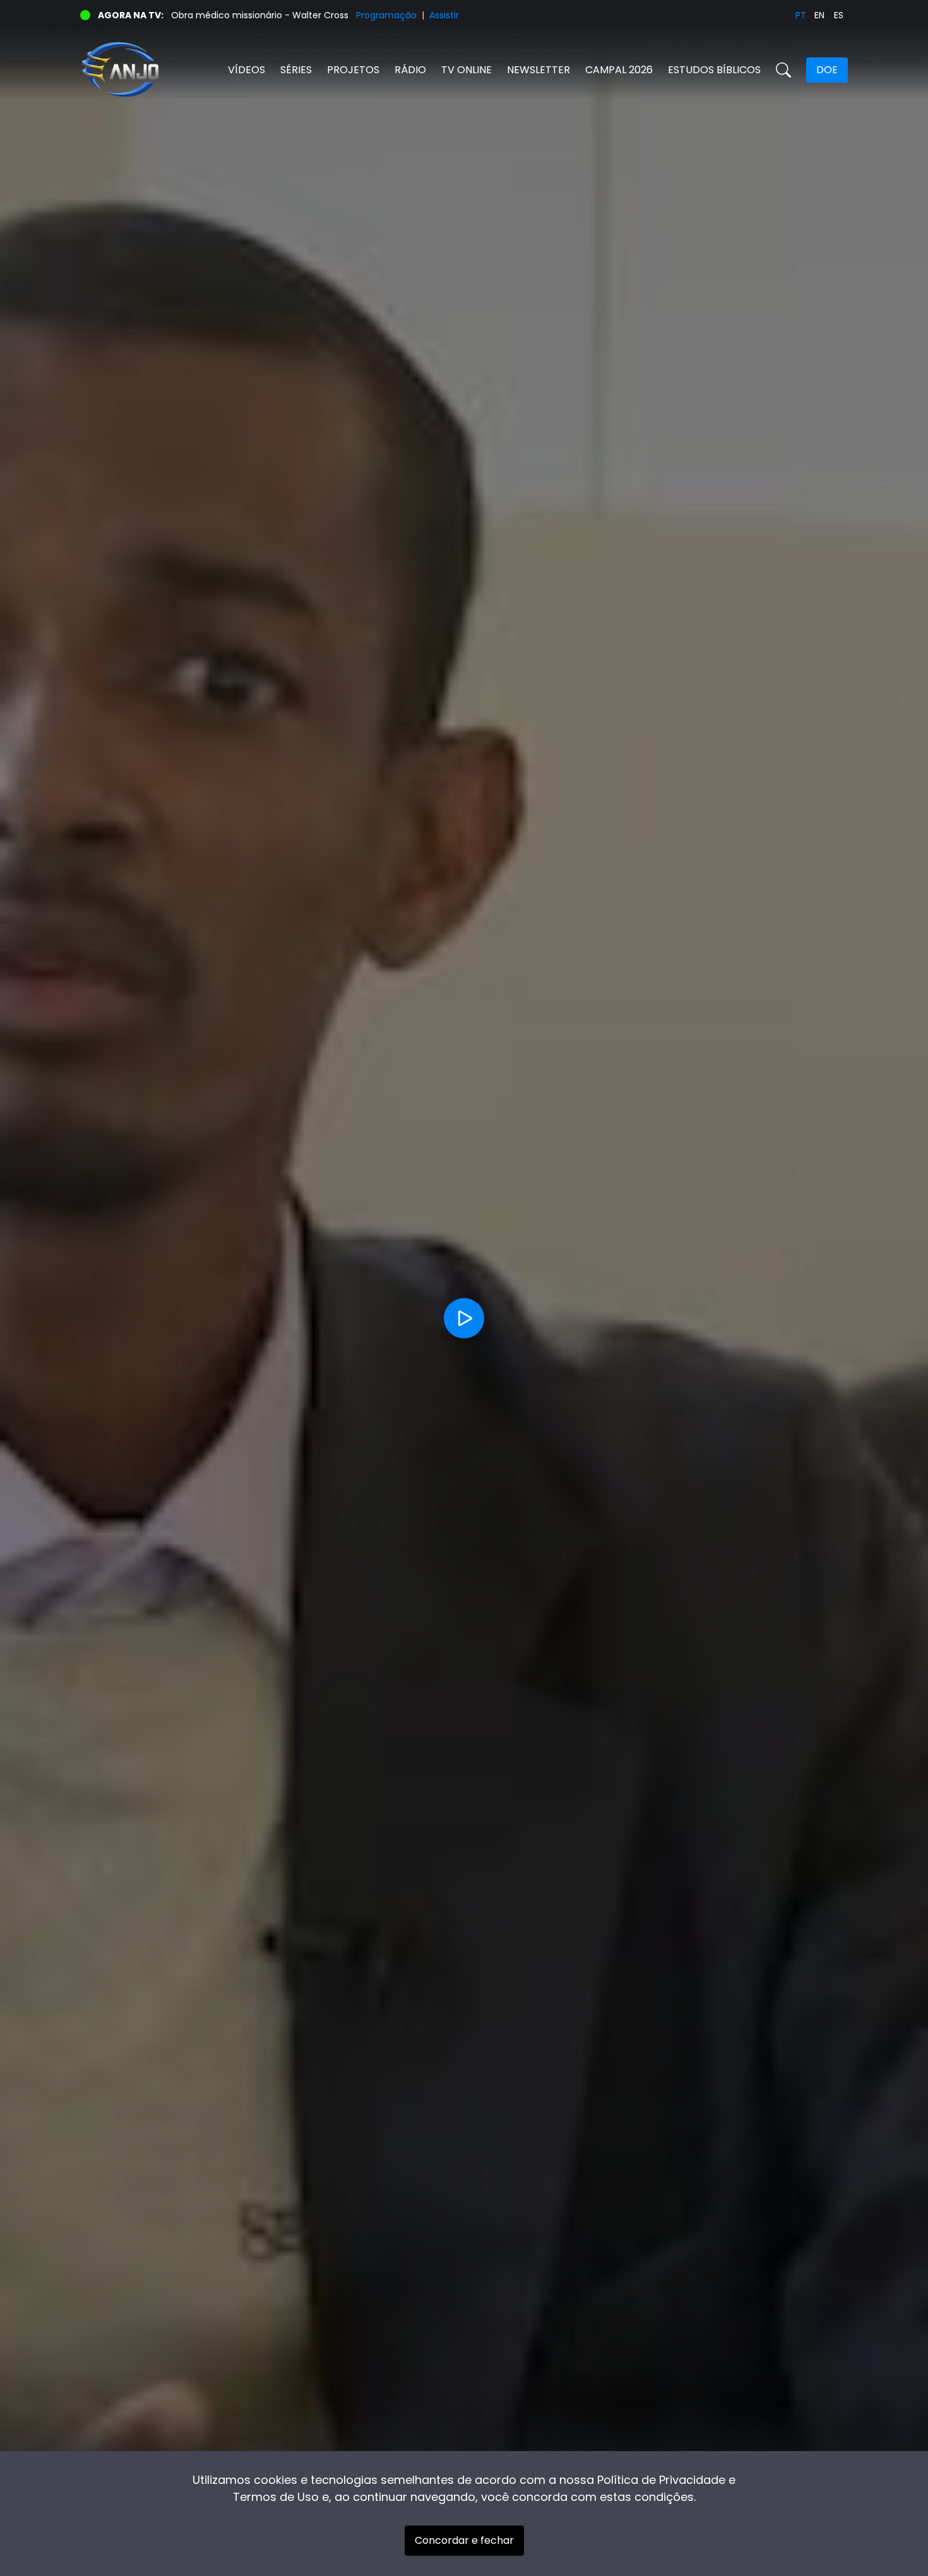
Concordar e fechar (464, 2540)
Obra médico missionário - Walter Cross (260, 15)
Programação (386, 15)
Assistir (444, 15)
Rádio (410, 70)
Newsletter (538, 70)
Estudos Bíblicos (714, 70)
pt (801, 15)
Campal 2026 (619, 70)
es (839, 15)
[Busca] (783, 70)
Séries (296, 70)
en (819, 15)
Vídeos (247, 70)
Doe (827, 70)
